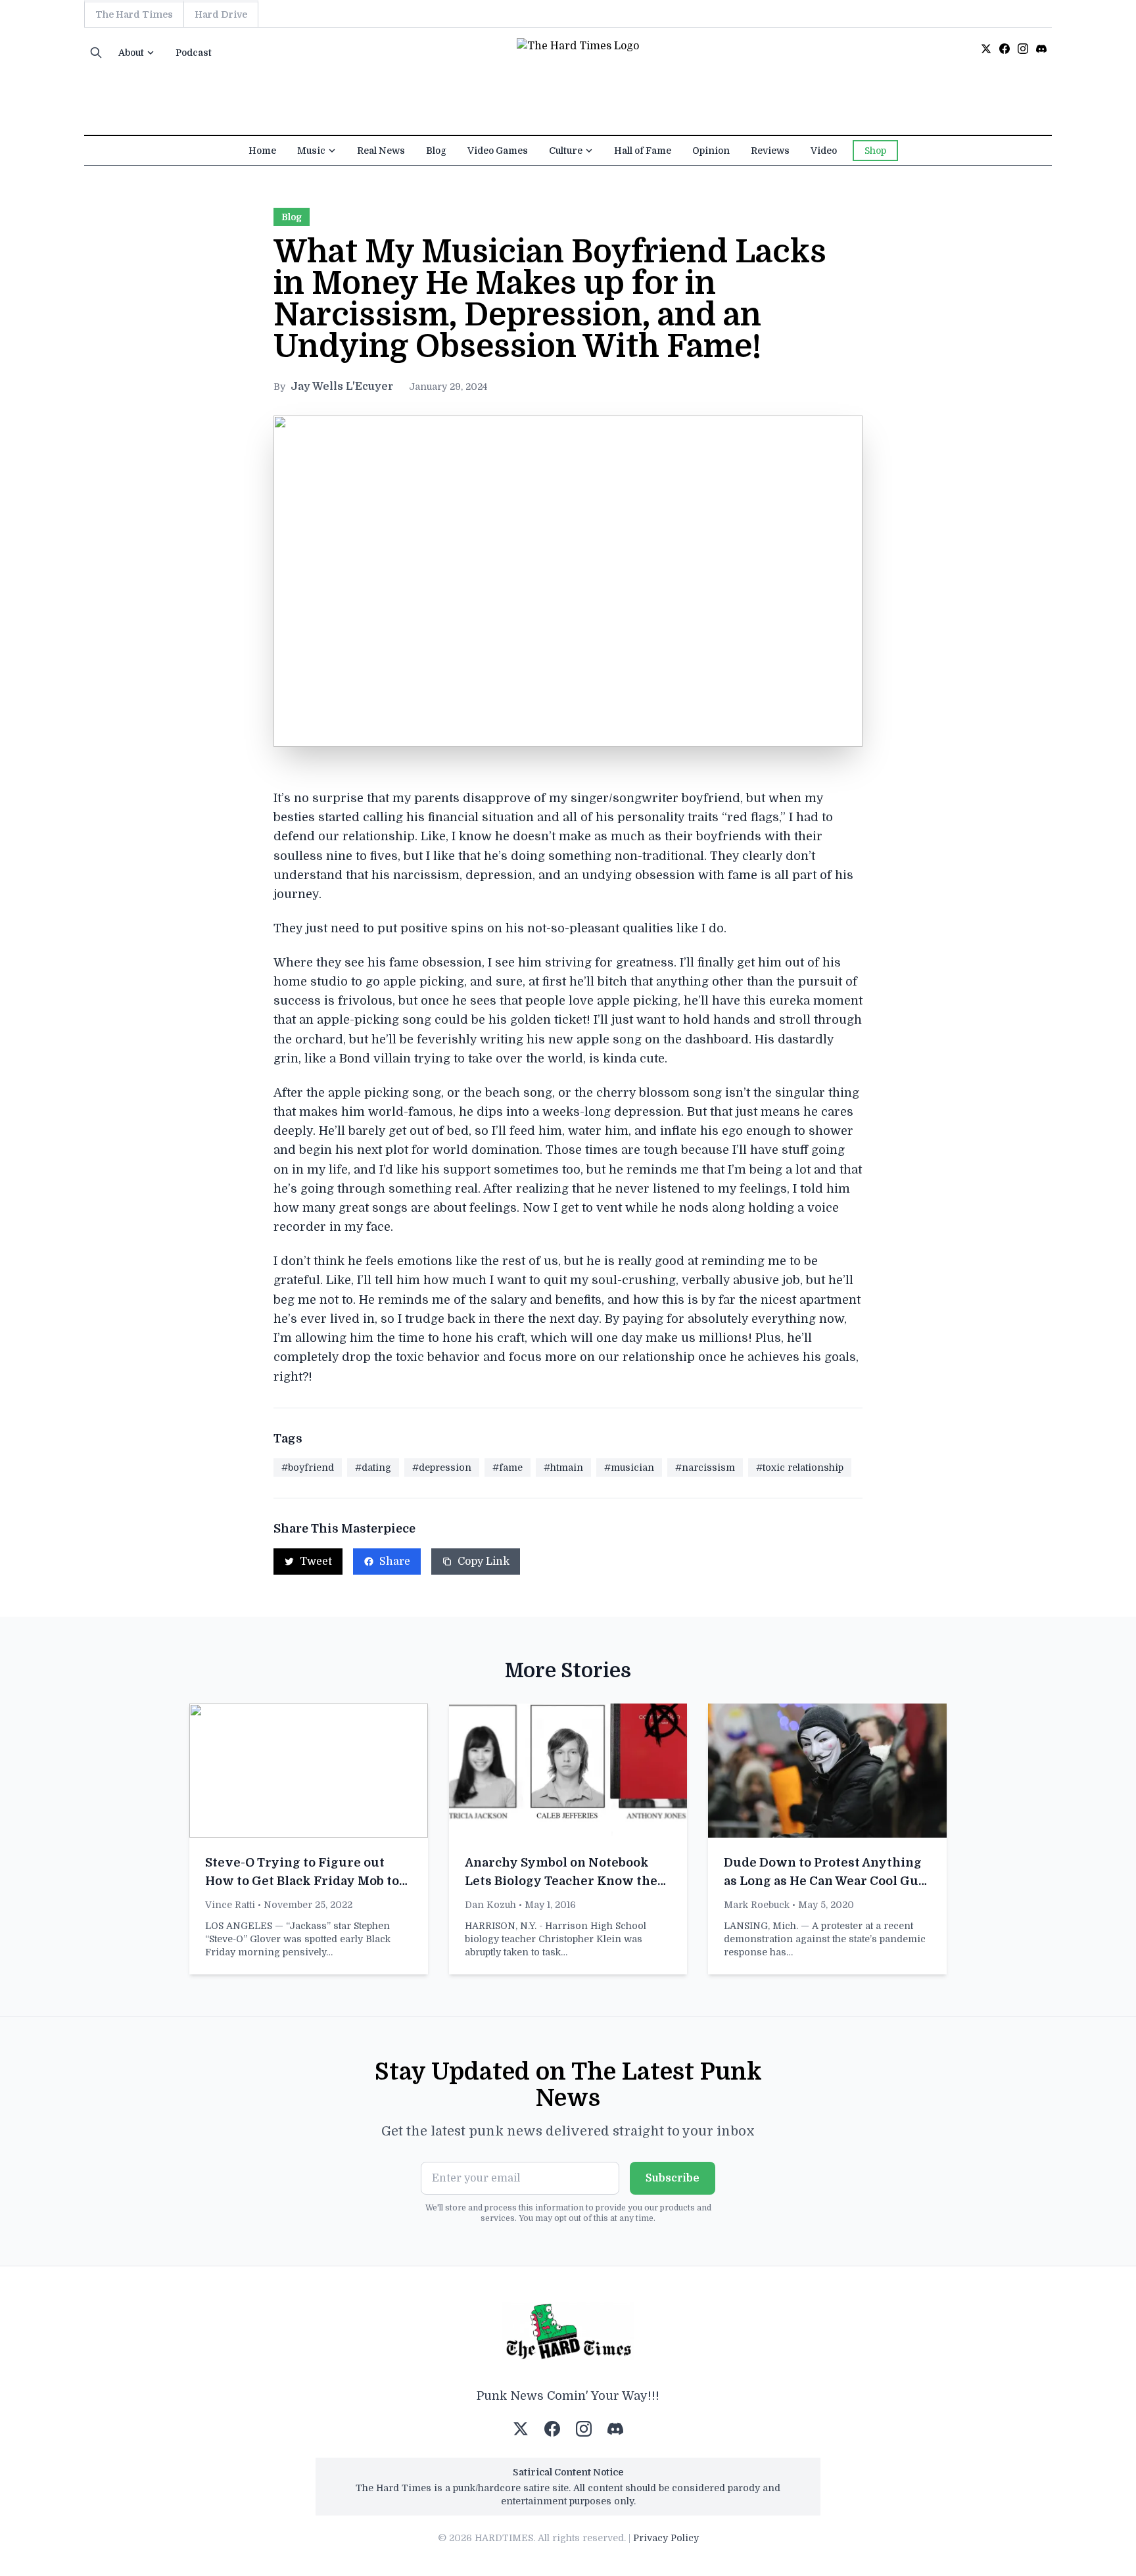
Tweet (316, 1562)
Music (311, 151)
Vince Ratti (230, 1905)
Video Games (498, 151)
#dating (373, 1467)
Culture (566, 151)
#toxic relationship (800, 1467)
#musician (629, 1467)
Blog (436, 151)
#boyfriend (308, 1467)
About (131, 53)
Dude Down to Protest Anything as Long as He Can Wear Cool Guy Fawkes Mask (825, 1881)
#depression (442, 1467)
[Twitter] (986, 49)
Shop (875, 151)
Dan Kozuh (490, 1905)
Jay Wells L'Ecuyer (342, 387)
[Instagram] (1023, 49)
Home (262, 151)
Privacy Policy (666, 2538)
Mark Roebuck (757, 1905)
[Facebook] (1005, 49)
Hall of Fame (643, 151)
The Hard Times (134, 14)
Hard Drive (221, 14)
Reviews (770, 151)
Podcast (194, 53)
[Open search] (96, 53)
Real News (381, 151)
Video (824, 151)
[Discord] (1041, 49)
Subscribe (673, 2178)
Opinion (711, 151)
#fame (508, 1467)
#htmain (563, 1467)
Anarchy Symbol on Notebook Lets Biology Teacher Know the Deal (561, 1881)
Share (395, 1562)
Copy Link (484, 1562)
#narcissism (705, 1467)
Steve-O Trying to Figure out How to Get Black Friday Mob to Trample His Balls (302, 1881)
